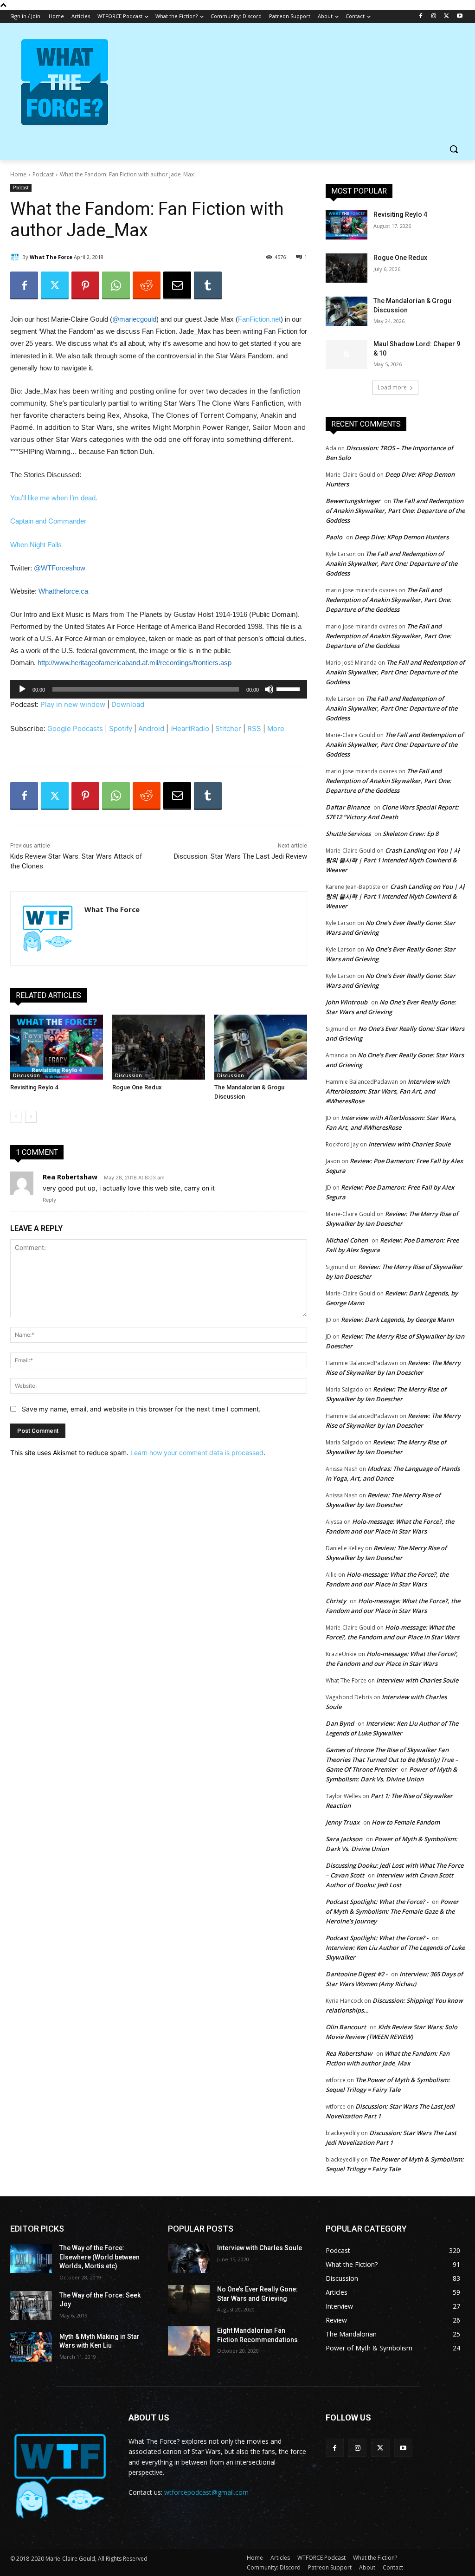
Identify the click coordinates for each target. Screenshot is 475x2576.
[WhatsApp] (116, 285)
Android (151, 728)
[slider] (289, 688)
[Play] (22, 689)
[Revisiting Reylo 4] (57, 1047)
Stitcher (228, 728)
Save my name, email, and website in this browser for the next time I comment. (141, 1409)
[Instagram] (434, 16)
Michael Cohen (347, 1240)
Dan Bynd (340, 1723)
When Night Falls (36, 545)
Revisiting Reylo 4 (34, 1087)
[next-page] (31, 1117)
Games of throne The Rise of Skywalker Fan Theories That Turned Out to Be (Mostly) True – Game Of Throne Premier (392, 1760)
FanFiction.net (259, 319)
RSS (254, 728)
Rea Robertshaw (70, 1177)
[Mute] (269, 689)
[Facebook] (421, 16)
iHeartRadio (190, 728)
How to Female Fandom (406, 1822)
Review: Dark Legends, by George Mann (397, 1320)
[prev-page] (16, 1117)
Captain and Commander (48, 521)
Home (18, 174)
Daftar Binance (348, 807)
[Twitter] (446, 16)
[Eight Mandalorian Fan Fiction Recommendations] (189, 2341)
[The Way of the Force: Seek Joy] (31, 2306)
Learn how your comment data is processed (197, 1453)
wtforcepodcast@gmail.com (206, 2492)
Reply (49, 1200)
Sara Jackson (344, 1839)
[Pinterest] (85, 285)
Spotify (121, 728)
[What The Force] (16, 257)
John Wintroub (347, 1002)
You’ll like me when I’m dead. (54, 498)
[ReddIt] (147, 285)
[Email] (177, 285)
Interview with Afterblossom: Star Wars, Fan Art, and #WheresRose (388, 1091)
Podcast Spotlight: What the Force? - (377, 1902)
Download (128, 704)
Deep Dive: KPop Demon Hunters (401, 537)
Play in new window (73, 704)
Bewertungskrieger (353, 501)
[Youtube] (459, 16)
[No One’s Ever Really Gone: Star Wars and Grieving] (189, 2300)
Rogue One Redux (137, 1087)
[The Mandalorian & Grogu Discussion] (261, 1047)
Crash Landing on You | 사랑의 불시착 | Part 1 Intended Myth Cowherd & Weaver (393, 860)
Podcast (43, 174)
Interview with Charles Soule (409, 1144)
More (276, 728)
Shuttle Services (348, 834)
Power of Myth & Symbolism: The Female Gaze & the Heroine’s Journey (392, 1911)
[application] (159, 689)
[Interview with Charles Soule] (189, 2258)
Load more (392, 387)
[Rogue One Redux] (159, 1047)
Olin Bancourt (346, 2027)
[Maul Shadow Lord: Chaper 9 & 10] (347, 354)
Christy (336, 1601)
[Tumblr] (208, 285)
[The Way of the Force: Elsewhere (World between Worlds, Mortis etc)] (31, 2258)
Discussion (26, 1075)
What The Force (51, 257)
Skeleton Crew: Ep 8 (411, 834)
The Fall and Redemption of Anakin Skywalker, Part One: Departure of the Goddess (395, 511)
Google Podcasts (75, 728)
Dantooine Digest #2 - (356, 1974)
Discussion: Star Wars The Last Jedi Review (241, 856)
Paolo (334, 537)
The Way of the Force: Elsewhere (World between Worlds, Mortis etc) (99, 2257)
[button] (454, 149)
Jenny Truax (343, 1822)
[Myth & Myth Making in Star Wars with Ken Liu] (31, 2347)
